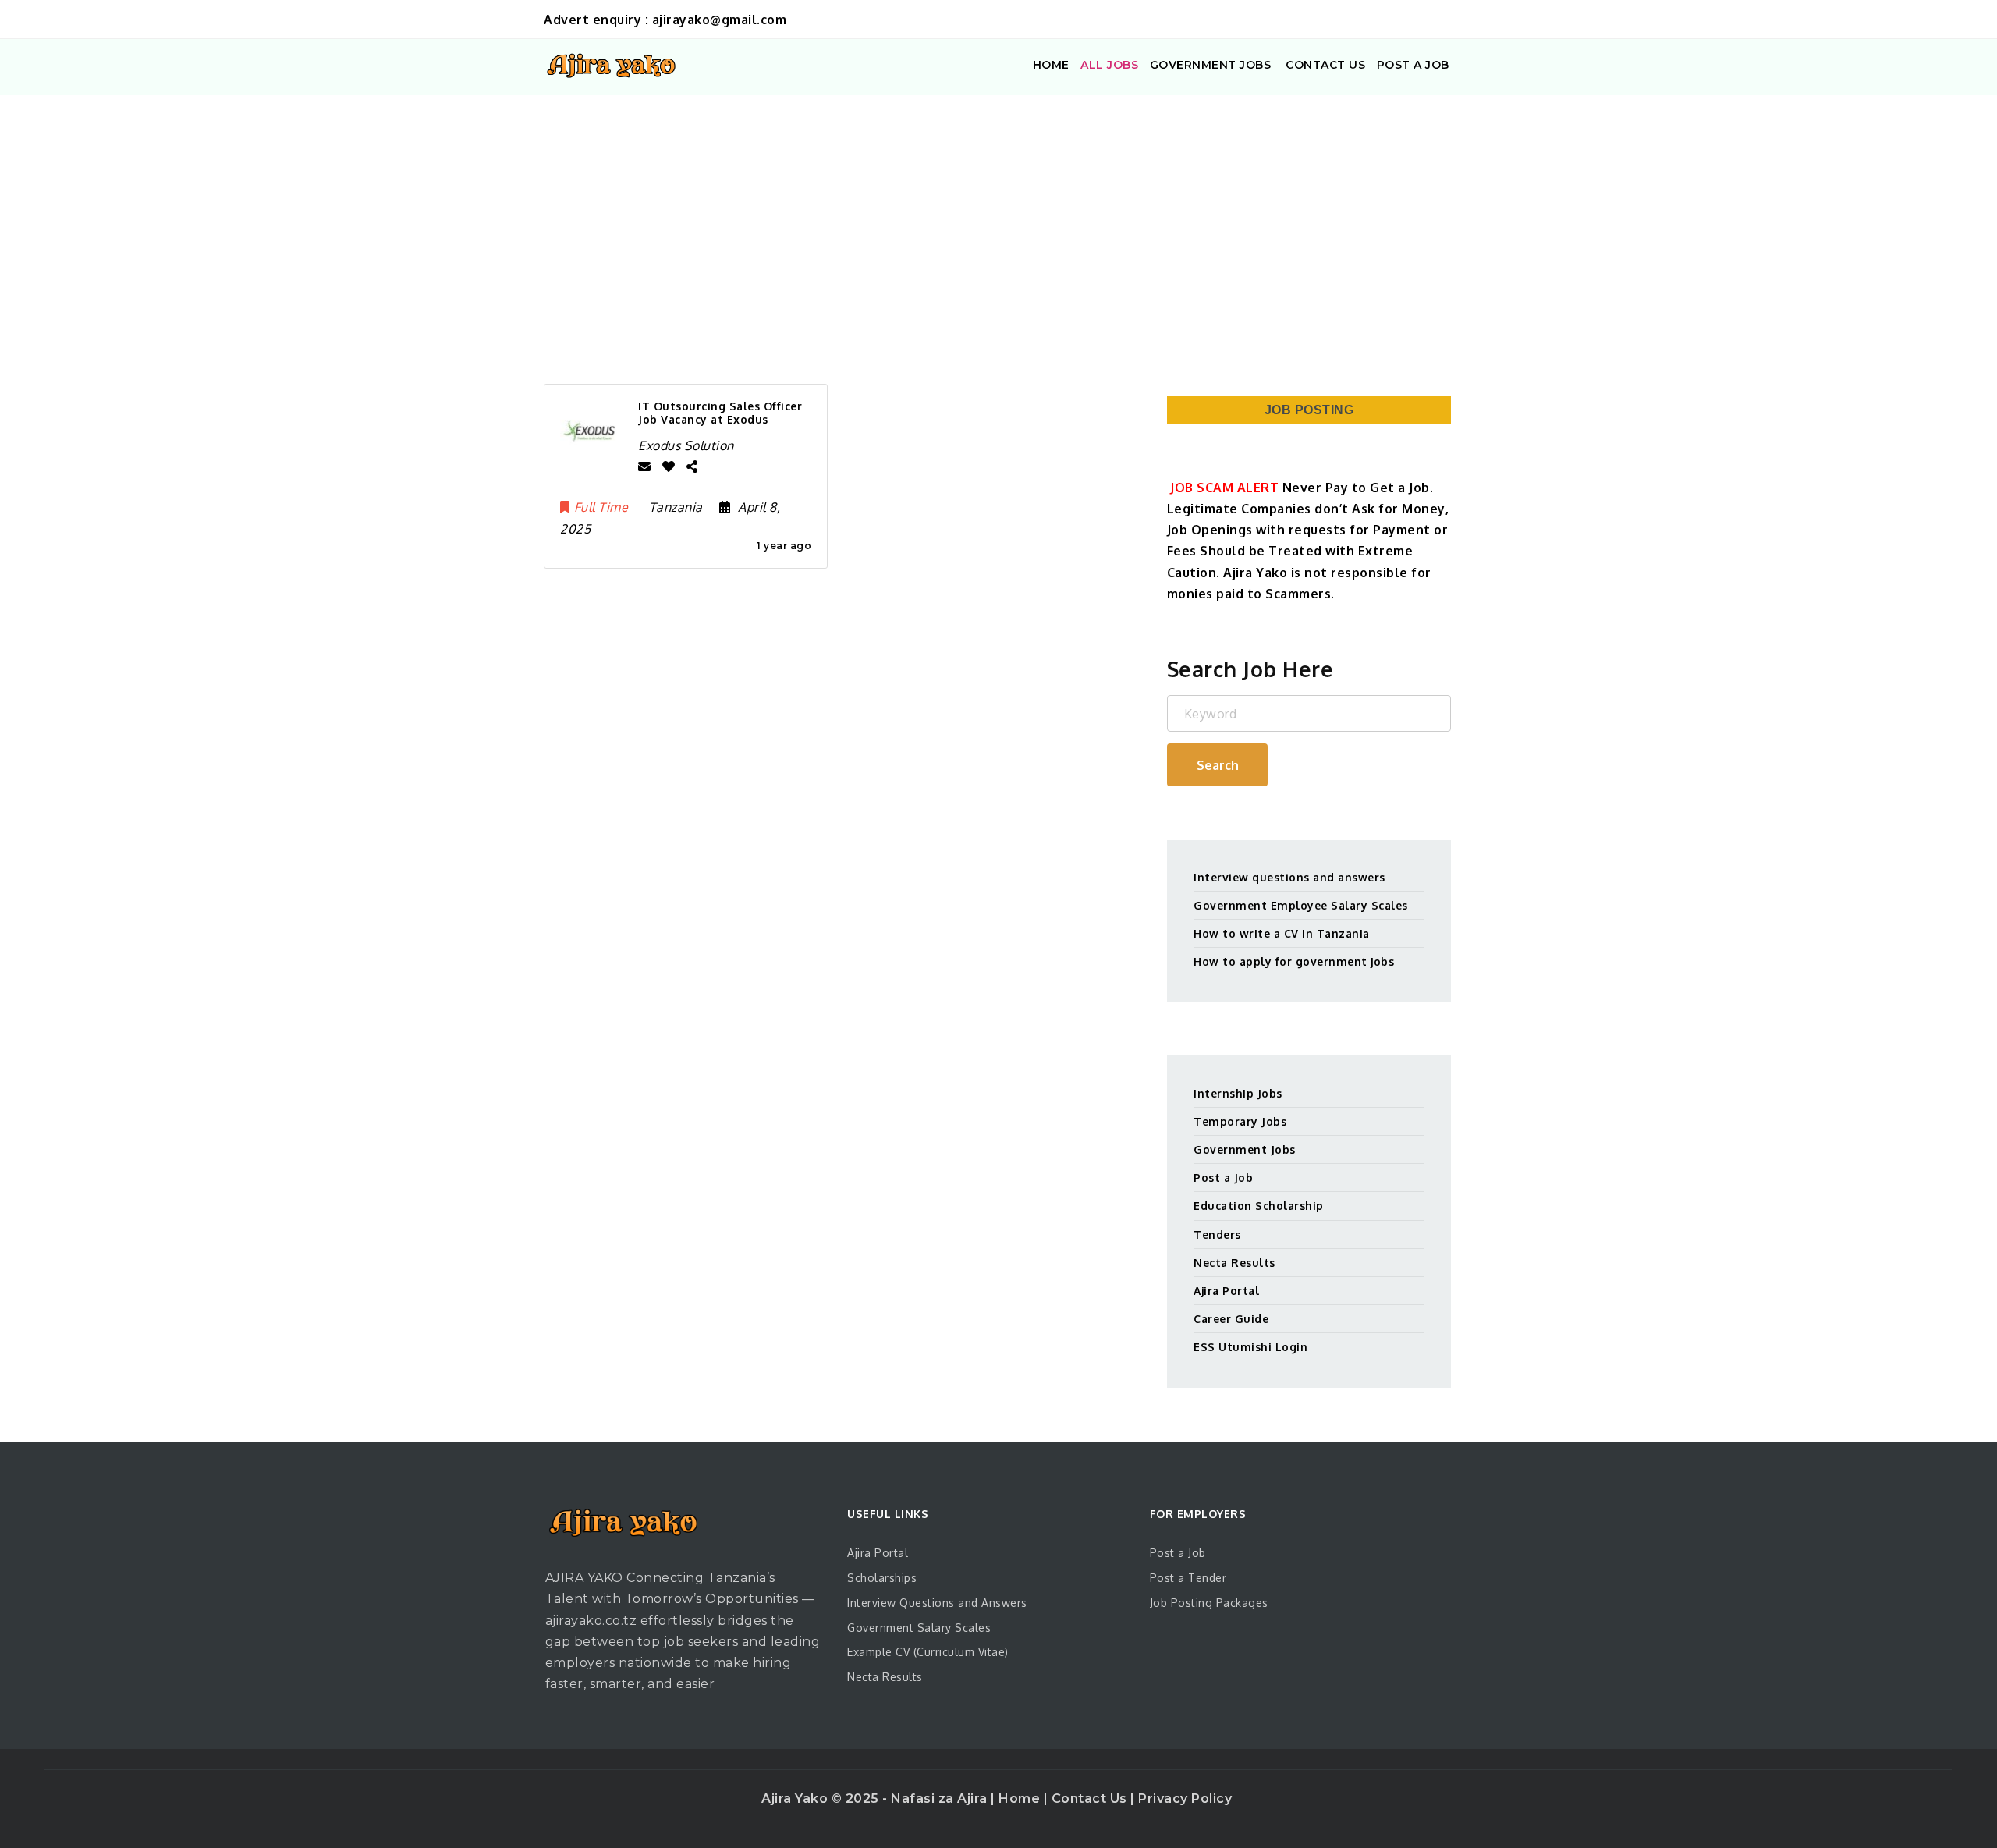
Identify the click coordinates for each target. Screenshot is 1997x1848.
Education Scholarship (1259, 1206)
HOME (1051, 65)
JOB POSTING (1309, 410)
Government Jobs (1245, 1149)
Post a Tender (1188, 1578)
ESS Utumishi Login (1250, 1347)
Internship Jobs (1238, 1093)
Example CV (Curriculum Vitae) (928, 1652)
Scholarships (882, 1578)
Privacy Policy (1185, 1798)
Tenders (1217, 1234)
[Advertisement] (998, 212)
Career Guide (1231, 1319)
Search (1218, 765)
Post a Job (1223, 1178)
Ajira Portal (1226, 1291)
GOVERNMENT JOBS (1211, 65)
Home (1021, 1798)
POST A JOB (1413, 65)
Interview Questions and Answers (937, 1603)
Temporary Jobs (1240, 1121)
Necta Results (1234, 1263)
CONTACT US (1324, 65)
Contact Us (1091, 1798)
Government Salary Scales (919, 1628)
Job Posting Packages (1209, 1603)
